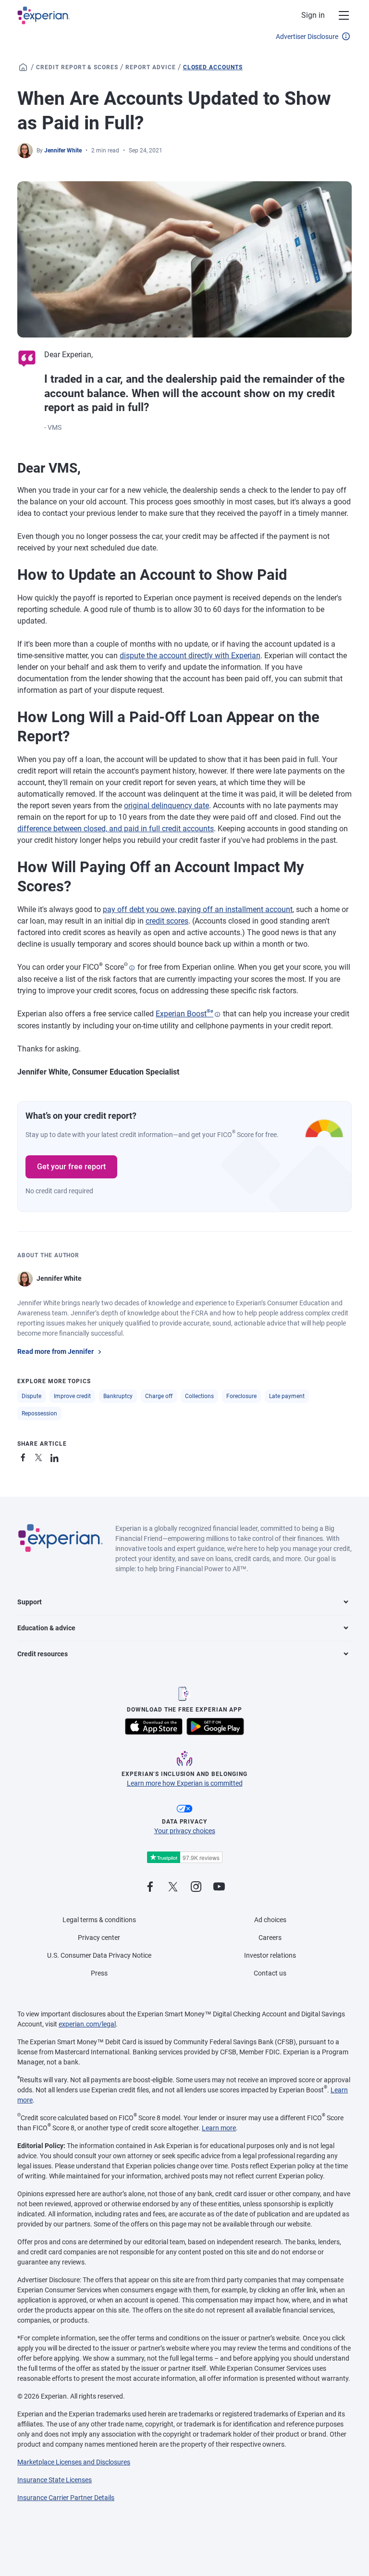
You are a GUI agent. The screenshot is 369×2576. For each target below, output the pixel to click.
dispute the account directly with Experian (190, 656)
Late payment (287, 1396)
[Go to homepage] (23, 67)
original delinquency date (166, 806)
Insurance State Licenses (55, 2480)
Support (30, 1602)
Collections (199, 1396)
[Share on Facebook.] (25, 1456)
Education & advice (46, 1628)
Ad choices (270, 1920)
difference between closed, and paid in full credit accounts (116, 829)
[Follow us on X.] (173, 1887)
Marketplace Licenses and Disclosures (74, 2462)
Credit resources (43, 1654)
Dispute (31, 1396)
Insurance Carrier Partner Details (66, 2498)
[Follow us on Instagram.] (196, 1887)
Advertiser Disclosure (307, 37)
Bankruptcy (118, 1396)
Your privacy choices (185, 1831)
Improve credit (72, 1396)
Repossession (39, 1413)
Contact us (270, 1973)
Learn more (219, 2128)
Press (99, 1973)
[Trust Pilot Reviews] (184, 1857)
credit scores (167, 921)
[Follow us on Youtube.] (219, 1887)
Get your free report (71, 1167)
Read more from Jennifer (55, 1351)
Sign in (313, 15)
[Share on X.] (40, 1456)
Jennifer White (63, 150)
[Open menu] (338, 15)
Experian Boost (184, 1014)
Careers (270, 1938)
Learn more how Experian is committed (185, 1783)
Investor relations (270, 1955)
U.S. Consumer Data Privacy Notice (99, 1955)
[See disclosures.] (132, 968)
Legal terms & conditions (99, 1920)
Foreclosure (241, 1396)
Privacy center (99, 1938)
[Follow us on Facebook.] (150, 1887)
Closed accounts (213, 67)
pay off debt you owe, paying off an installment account (198, 909)
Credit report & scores (77, 67)
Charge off (159, 1396)
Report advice (150, 67)
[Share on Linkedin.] (56, 1456)
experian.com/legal (87, 2024)
